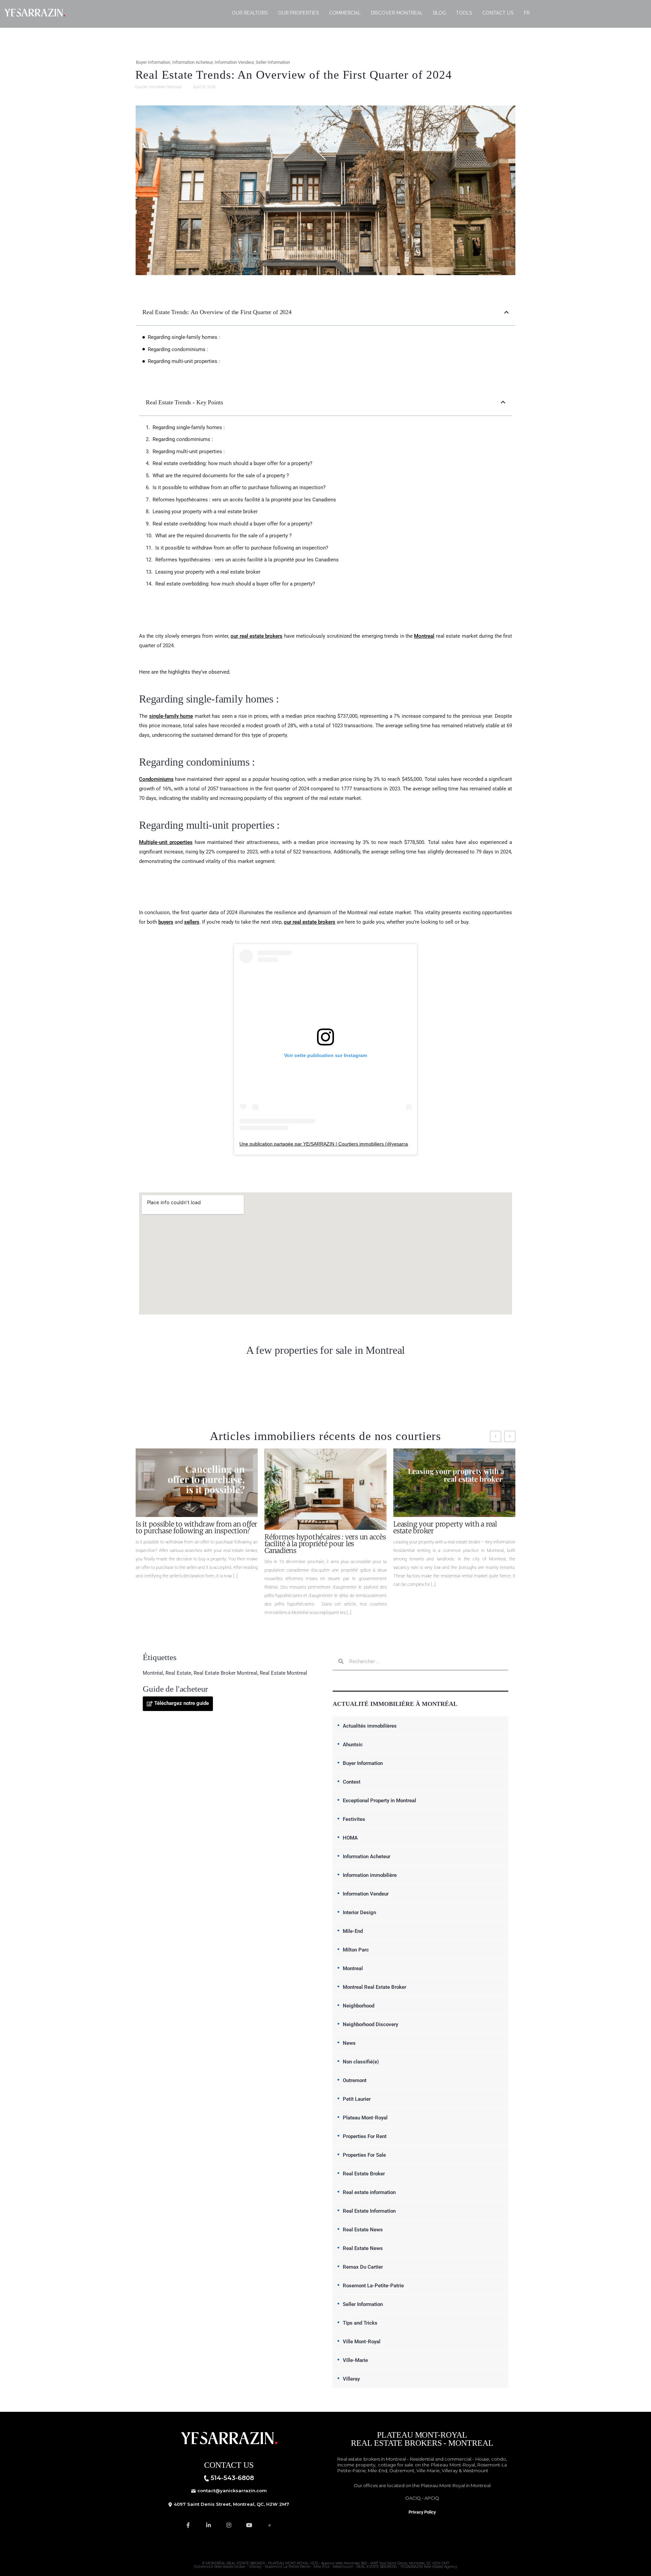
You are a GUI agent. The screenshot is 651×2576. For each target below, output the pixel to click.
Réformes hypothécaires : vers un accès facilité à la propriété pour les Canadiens (244, 500)
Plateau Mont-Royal (365, 2118)
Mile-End (353, 1931)
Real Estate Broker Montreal (225, 1673)
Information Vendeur (234, 62)
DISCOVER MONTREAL (397, 13)
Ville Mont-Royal (362, 2342)
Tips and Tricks (360, 2323)
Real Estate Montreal (283, 1673)
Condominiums (156, 779)
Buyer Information (153, 62)
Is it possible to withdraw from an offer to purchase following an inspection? (239, 487)
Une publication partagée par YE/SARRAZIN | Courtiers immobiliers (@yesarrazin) (328, 1144)
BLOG (439, 13)
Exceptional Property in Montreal (379, 1801)
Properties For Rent (365, 2136)
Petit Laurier (357, 2099)
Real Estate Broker (364, 2174)
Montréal (153, 1673)
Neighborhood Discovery (370, 2024)
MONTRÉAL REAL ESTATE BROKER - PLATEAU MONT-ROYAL (257, 2563)
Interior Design (359, 1912)
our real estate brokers (257, 636)
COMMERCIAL (345, 13)
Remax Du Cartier (363, 2267)
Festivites (354, 1819)
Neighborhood (359, 2006)
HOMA (350, 1838)
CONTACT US (498, 13)
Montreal (424, 636)
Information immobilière (370, 1875)
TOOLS (464, 13)
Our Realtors (250, 13)
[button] (506, 312)
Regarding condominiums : (178, 349)
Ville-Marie (355, 2360)
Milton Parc (356, 1950)
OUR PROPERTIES (299, 13)
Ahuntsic (353, 1745)
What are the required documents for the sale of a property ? (221, 476)
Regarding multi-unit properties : (184, 361)
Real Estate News (363, 2230)
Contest (352, 1782)
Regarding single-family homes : (184, 337)
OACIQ (413, 2498)
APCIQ (432, 2498)
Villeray (351, 2379)
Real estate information (369, 2192)
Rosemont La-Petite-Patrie (373, 2286)
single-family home (171, 716)
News (349, 2043)
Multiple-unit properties (166, 842)
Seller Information (273, 62)
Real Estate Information (369, 2211)
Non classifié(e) (361, 2062)
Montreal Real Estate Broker (374, 1987)
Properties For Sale (364, 2155)
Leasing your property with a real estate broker (205, 512)
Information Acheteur (192, 62)
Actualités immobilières (370, 1726)
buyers (166, 922)
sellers (192, 922)
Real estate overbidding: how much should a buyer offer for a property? (232, 463)
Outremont (355, 2080)
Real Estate (178, 1673)
